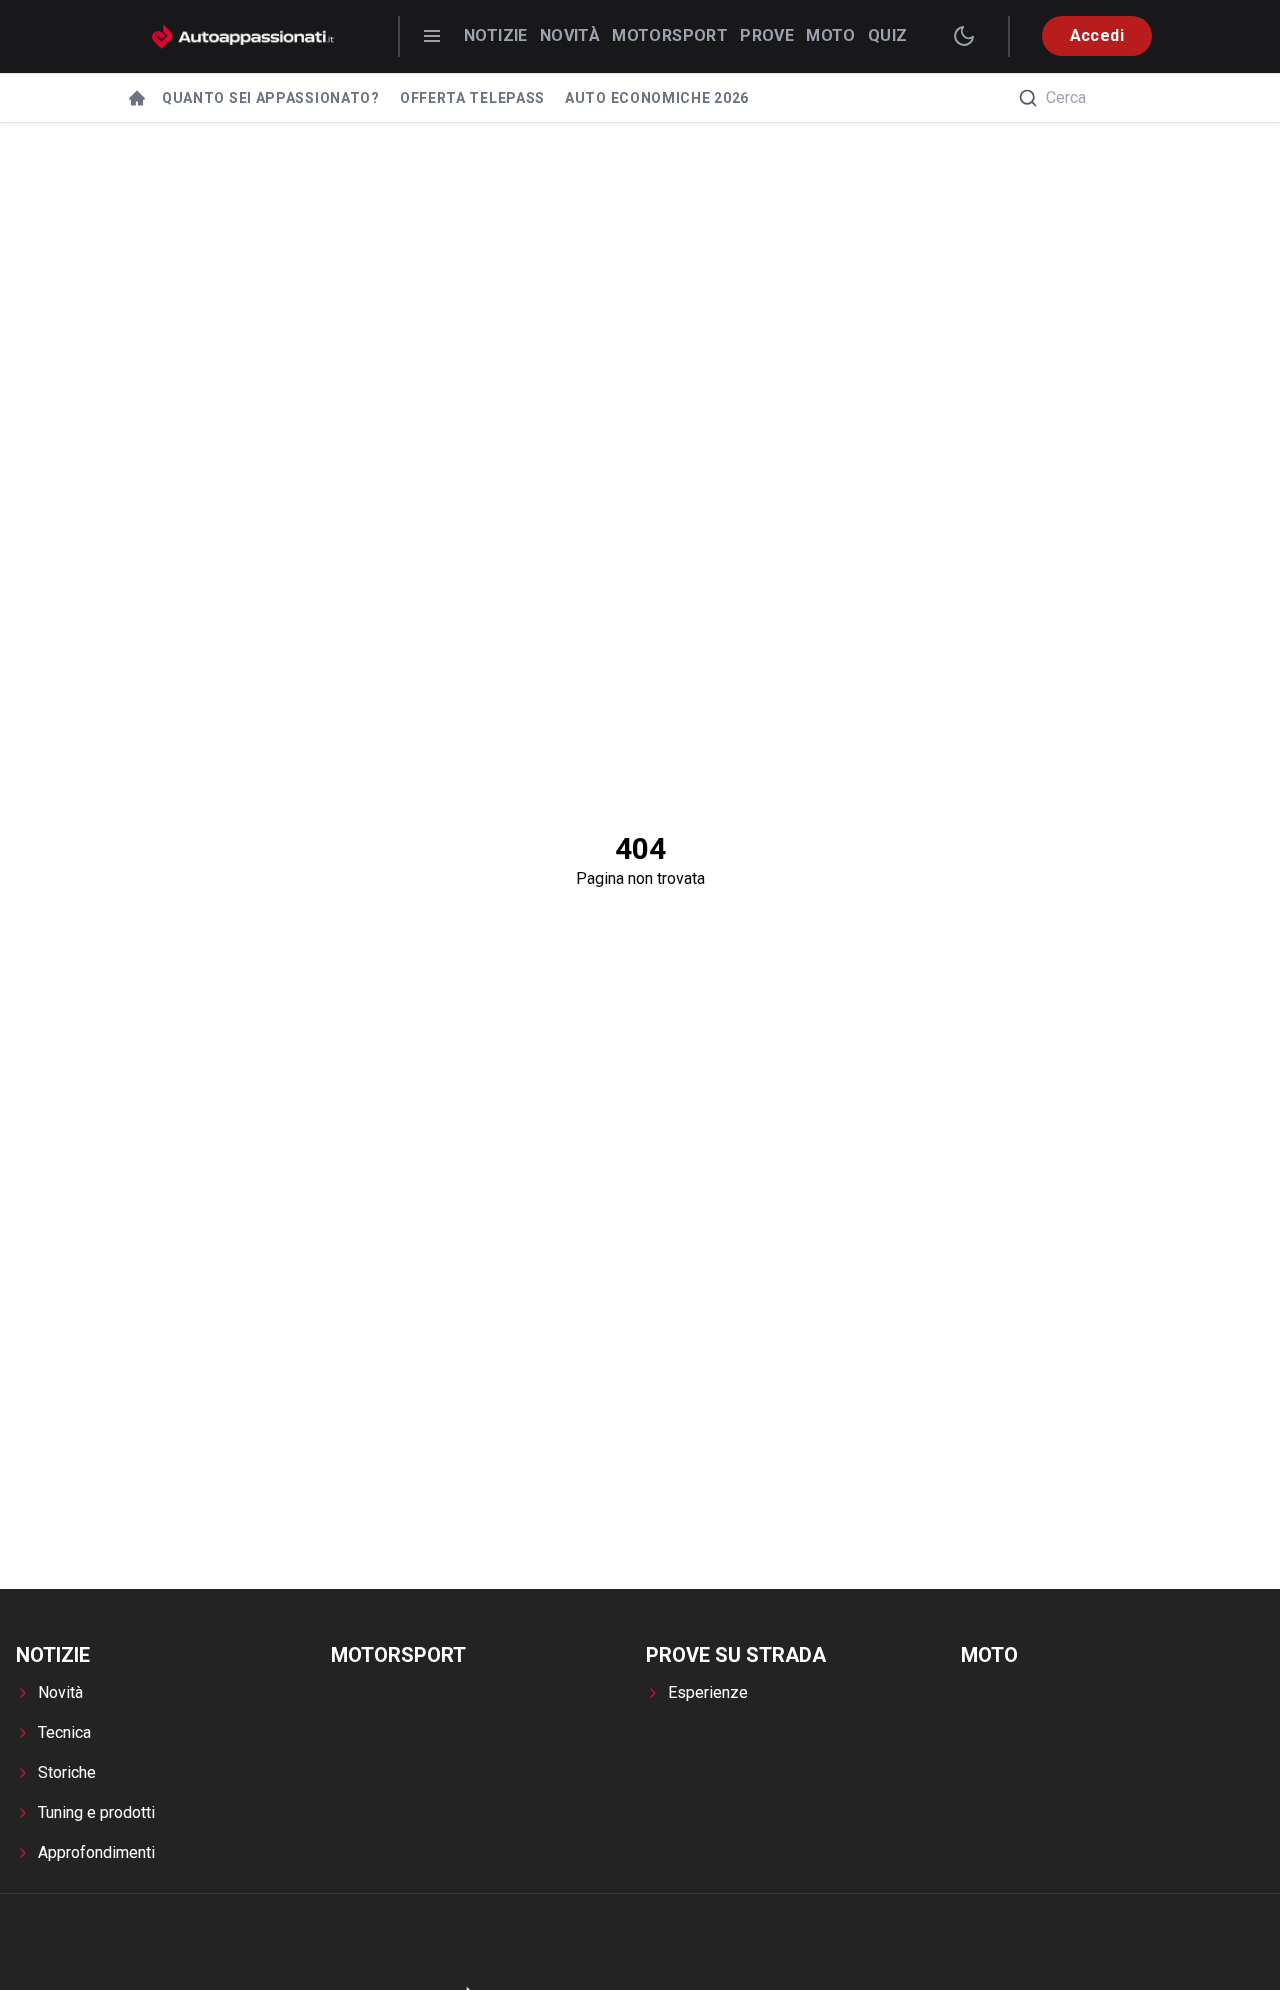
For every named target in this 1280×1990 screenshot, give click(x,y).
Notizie (496, 35)
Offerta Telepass (472, 98)
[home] (137, 98)
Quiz (888, 35)
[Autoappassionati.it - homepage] (243, 36)
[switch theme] (964, 36)
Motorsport (670, 35)
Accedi (1097, 35)
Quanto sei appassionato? (271, 98)
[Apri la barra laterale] (432, 36)
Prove (767, 35)
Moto (831, 35)
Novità (570, 35)
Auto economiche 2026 (657, 98)
